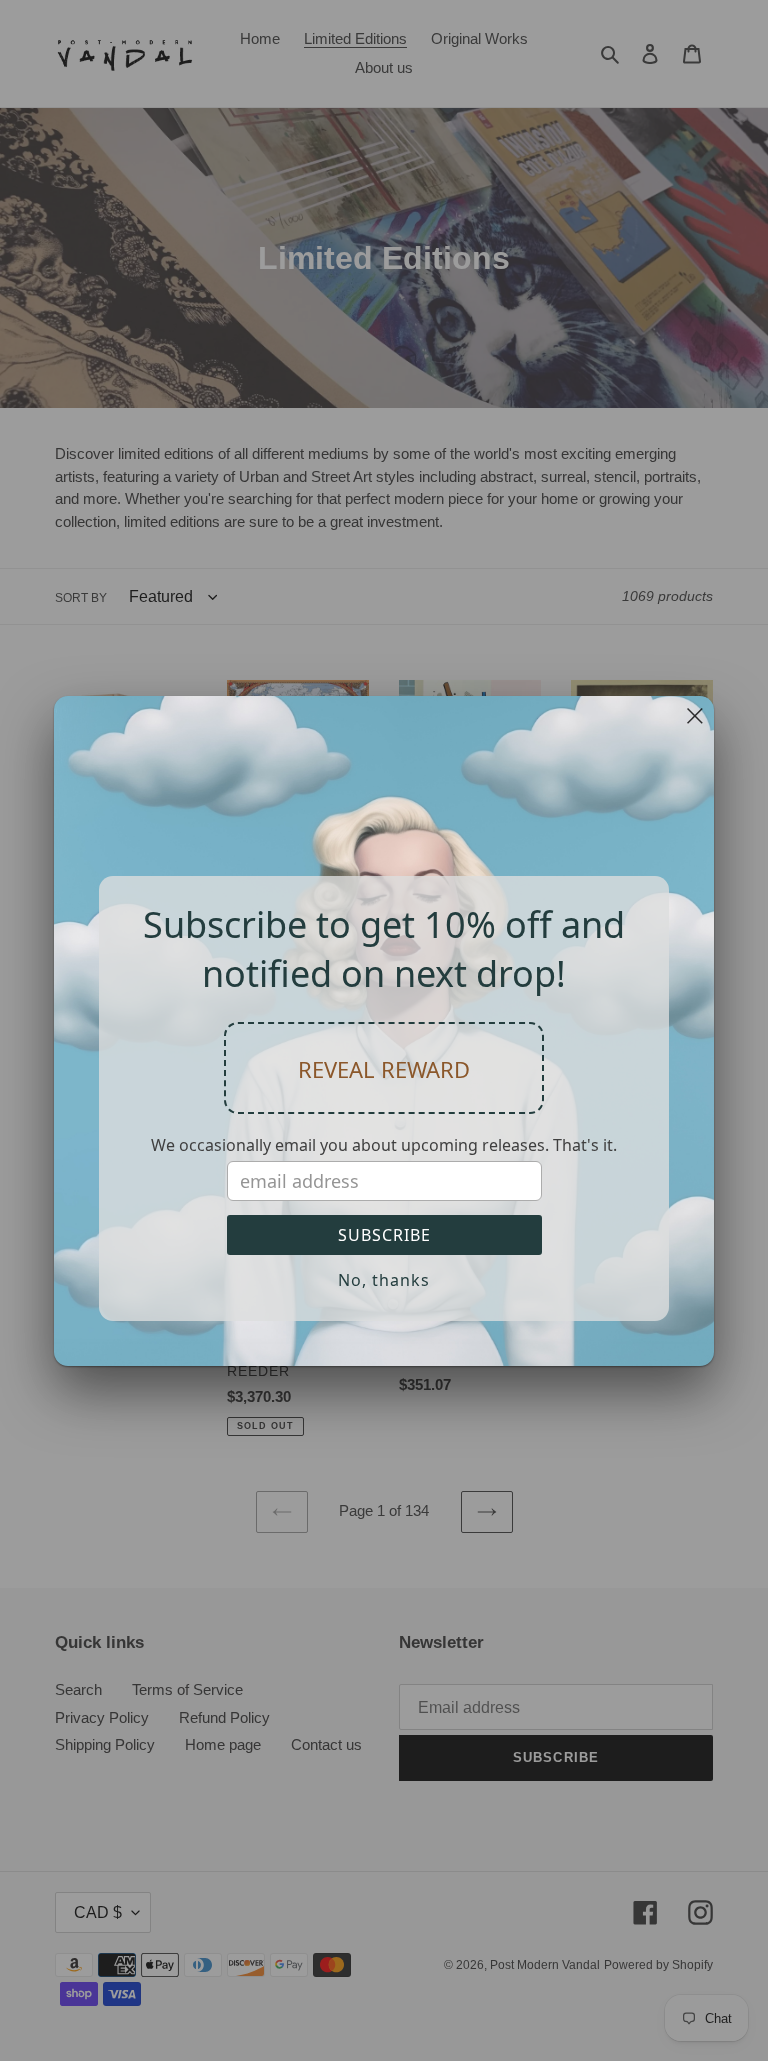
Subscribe (384, 1235)
